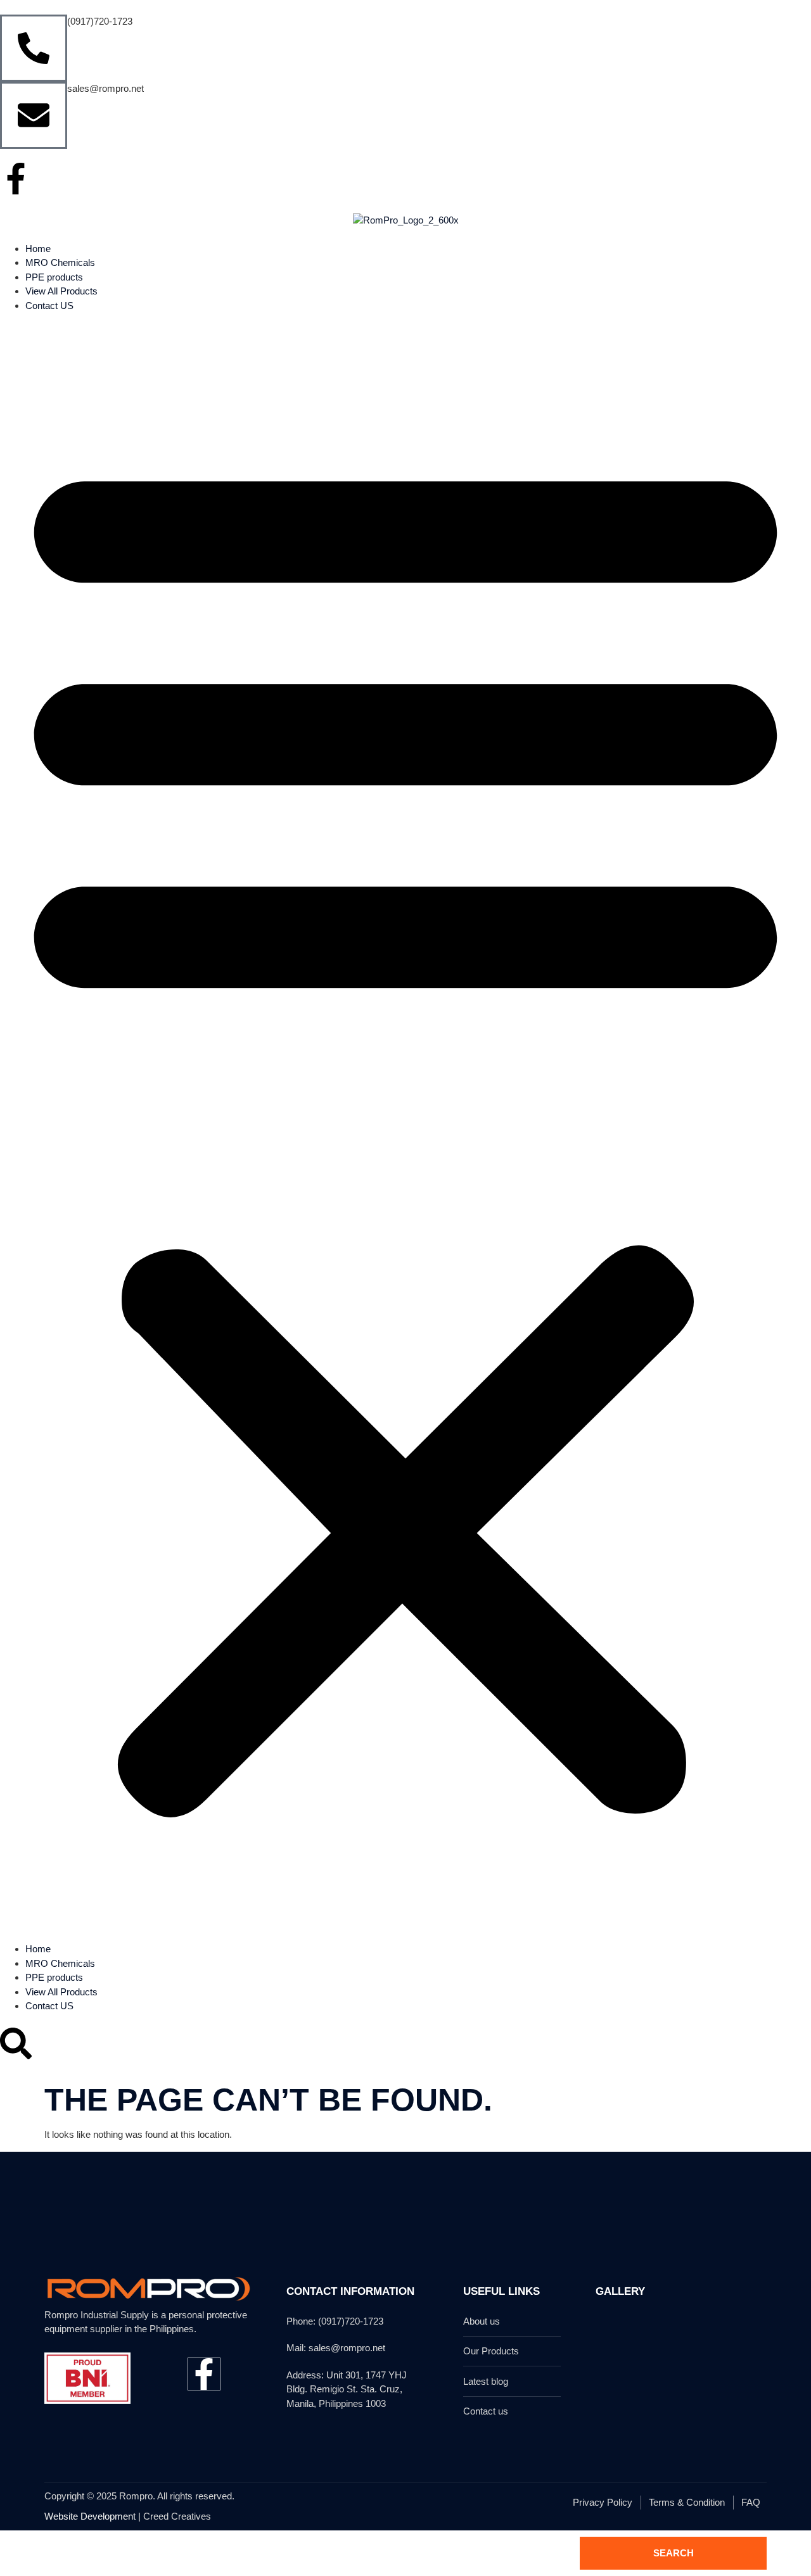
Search (674, 2553)
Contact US (49, 306)
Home (38, 249)
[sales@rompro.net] (34, 115)
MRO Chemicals (60, 262)
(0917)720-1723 (100, 21)
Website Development (90, 2516)
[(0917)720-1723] (34, 48)
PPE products (54, 277)
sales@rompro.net (105, 88)
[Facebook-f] (16, 179)
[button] (405, 1127)
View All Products (61, 291)
